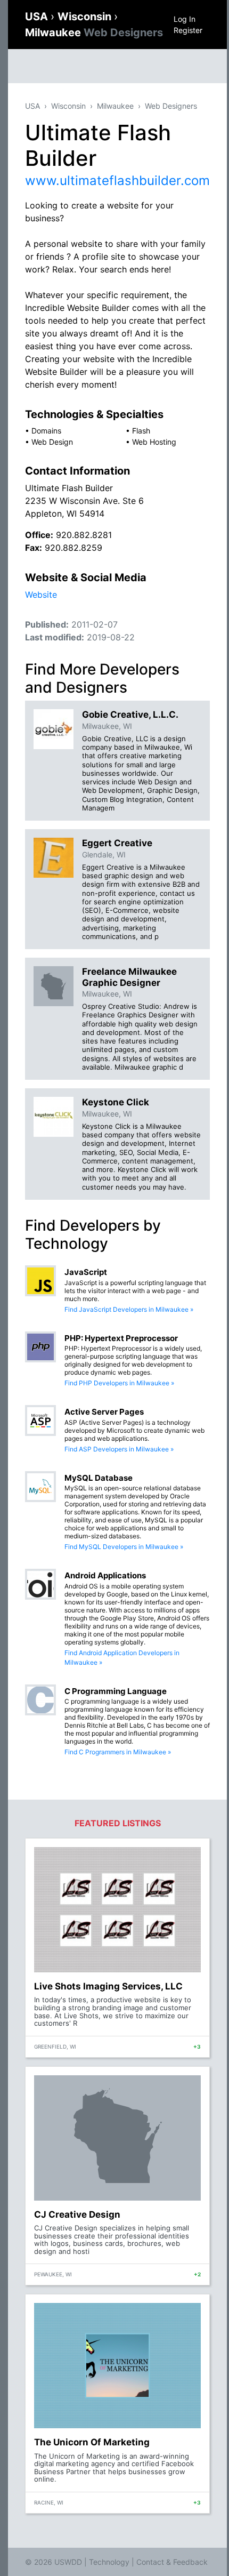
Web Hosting (154, 442)
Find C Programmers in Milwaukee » (118, 1752)
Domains (46, 431)
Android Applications (105, 1575)
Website (41, 595)
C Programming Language (116, 1691)
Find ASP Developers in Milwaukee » (119, 1449)
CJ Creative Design (77, 2214)
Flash (141, 431)
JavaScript (86, 1272)
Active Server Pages (104, 1412)
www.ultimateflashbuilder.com (117, 180)
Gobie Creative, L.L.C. (130, 715)
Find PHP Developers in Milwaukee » (119, 1383)
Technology (109, 2562)
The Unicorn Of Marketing (92, 2442)
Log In (185, 19)
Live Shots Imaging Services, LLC (108, 1986)
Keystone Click (116, 1102)
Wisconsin (86, 17)
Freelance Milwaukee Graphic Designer (129, 977)
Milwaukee (94, 33)
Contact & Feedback (172, 2562)
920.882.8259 (73, 548)
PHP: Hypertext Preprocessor (121, 1338)
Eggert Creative (117, 843)
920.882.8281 (84, 535)
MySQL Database (99, 1478)
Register (188, 30)
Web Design (52, 442)
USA (38, 17)
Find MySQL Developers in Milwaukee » (124, 1547)
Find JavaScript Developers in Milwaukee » (129, 1309)
